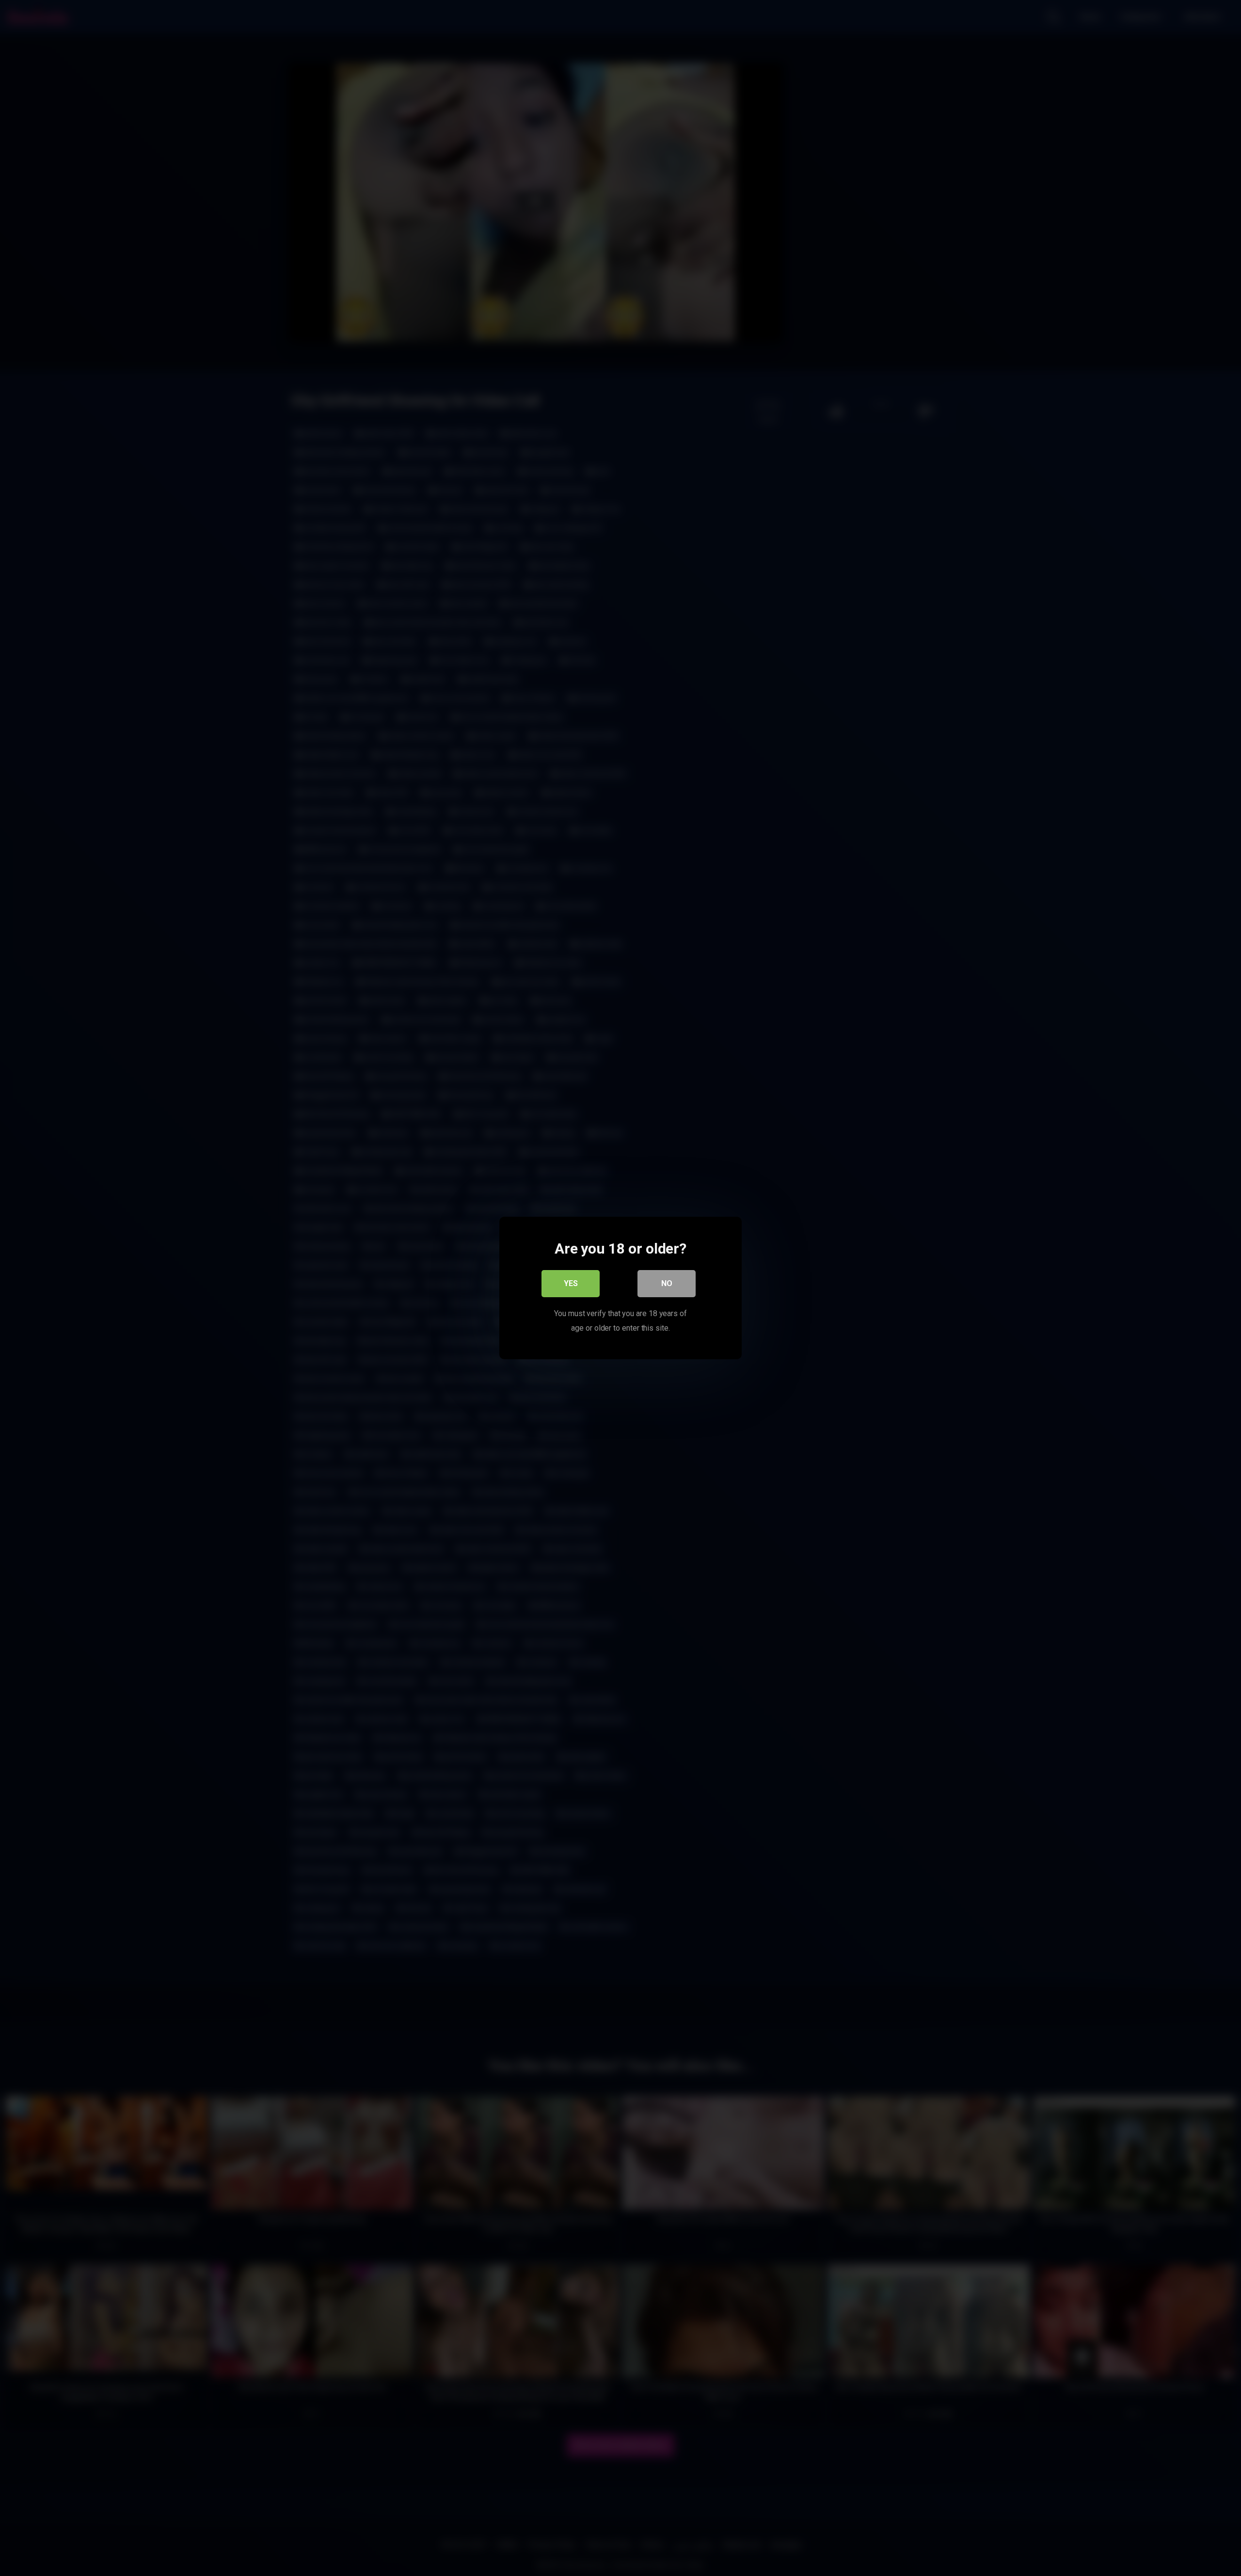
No (667, 1283)
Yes (571, 1283)
